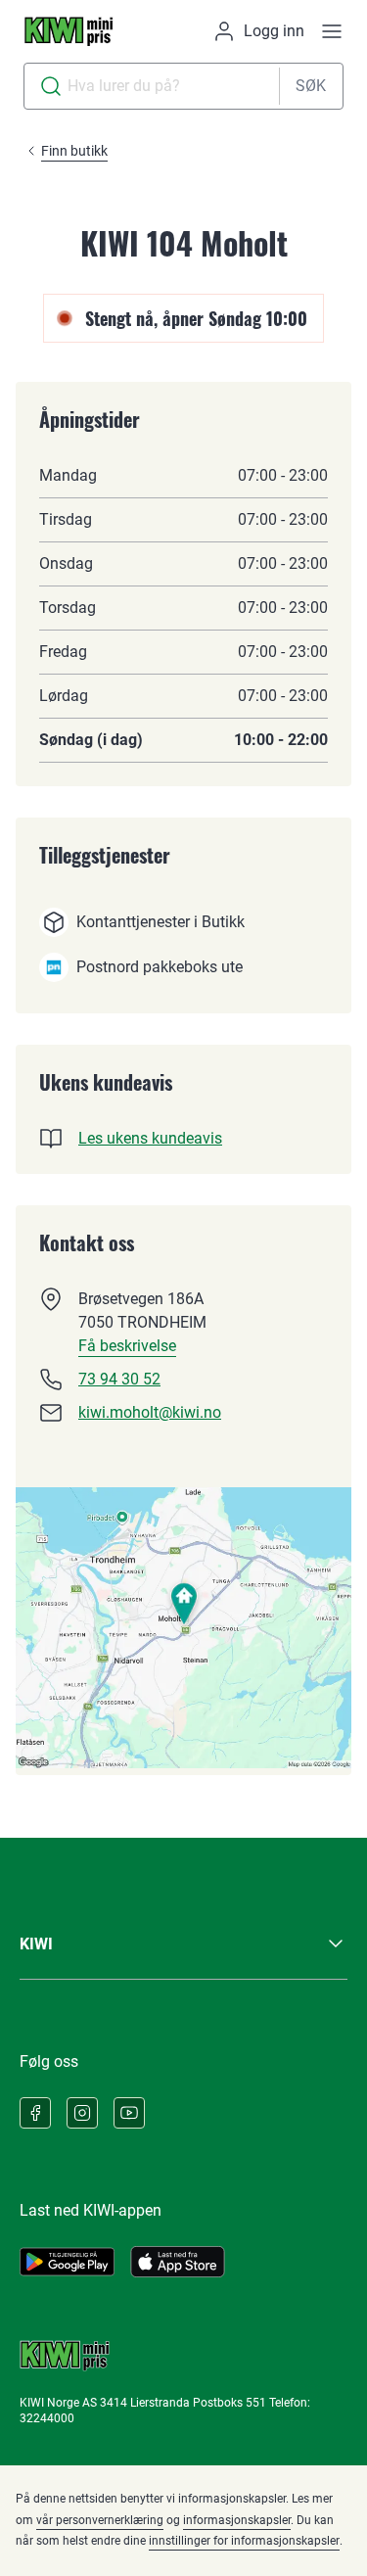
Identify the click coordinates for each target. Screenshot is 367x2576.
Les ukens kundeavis (150, 1138)
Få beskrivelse (127, 1346)
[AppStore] (178, 2262)
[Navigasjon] (332, 31)
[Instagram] (82, 2113)
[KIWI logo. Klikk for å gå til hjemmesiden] (69, 31)
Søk (311, 86)
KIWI (36, 1944)
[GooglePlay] (67, 2262)
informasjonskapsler (237, 2520)
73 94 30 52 (119, 1379)
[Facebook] (35, 2113)
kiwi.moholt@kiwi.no (150, 1412)
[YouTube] (129, 2113)
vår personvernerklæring (100, 2520)
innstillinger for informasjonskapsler (244, 2541)
